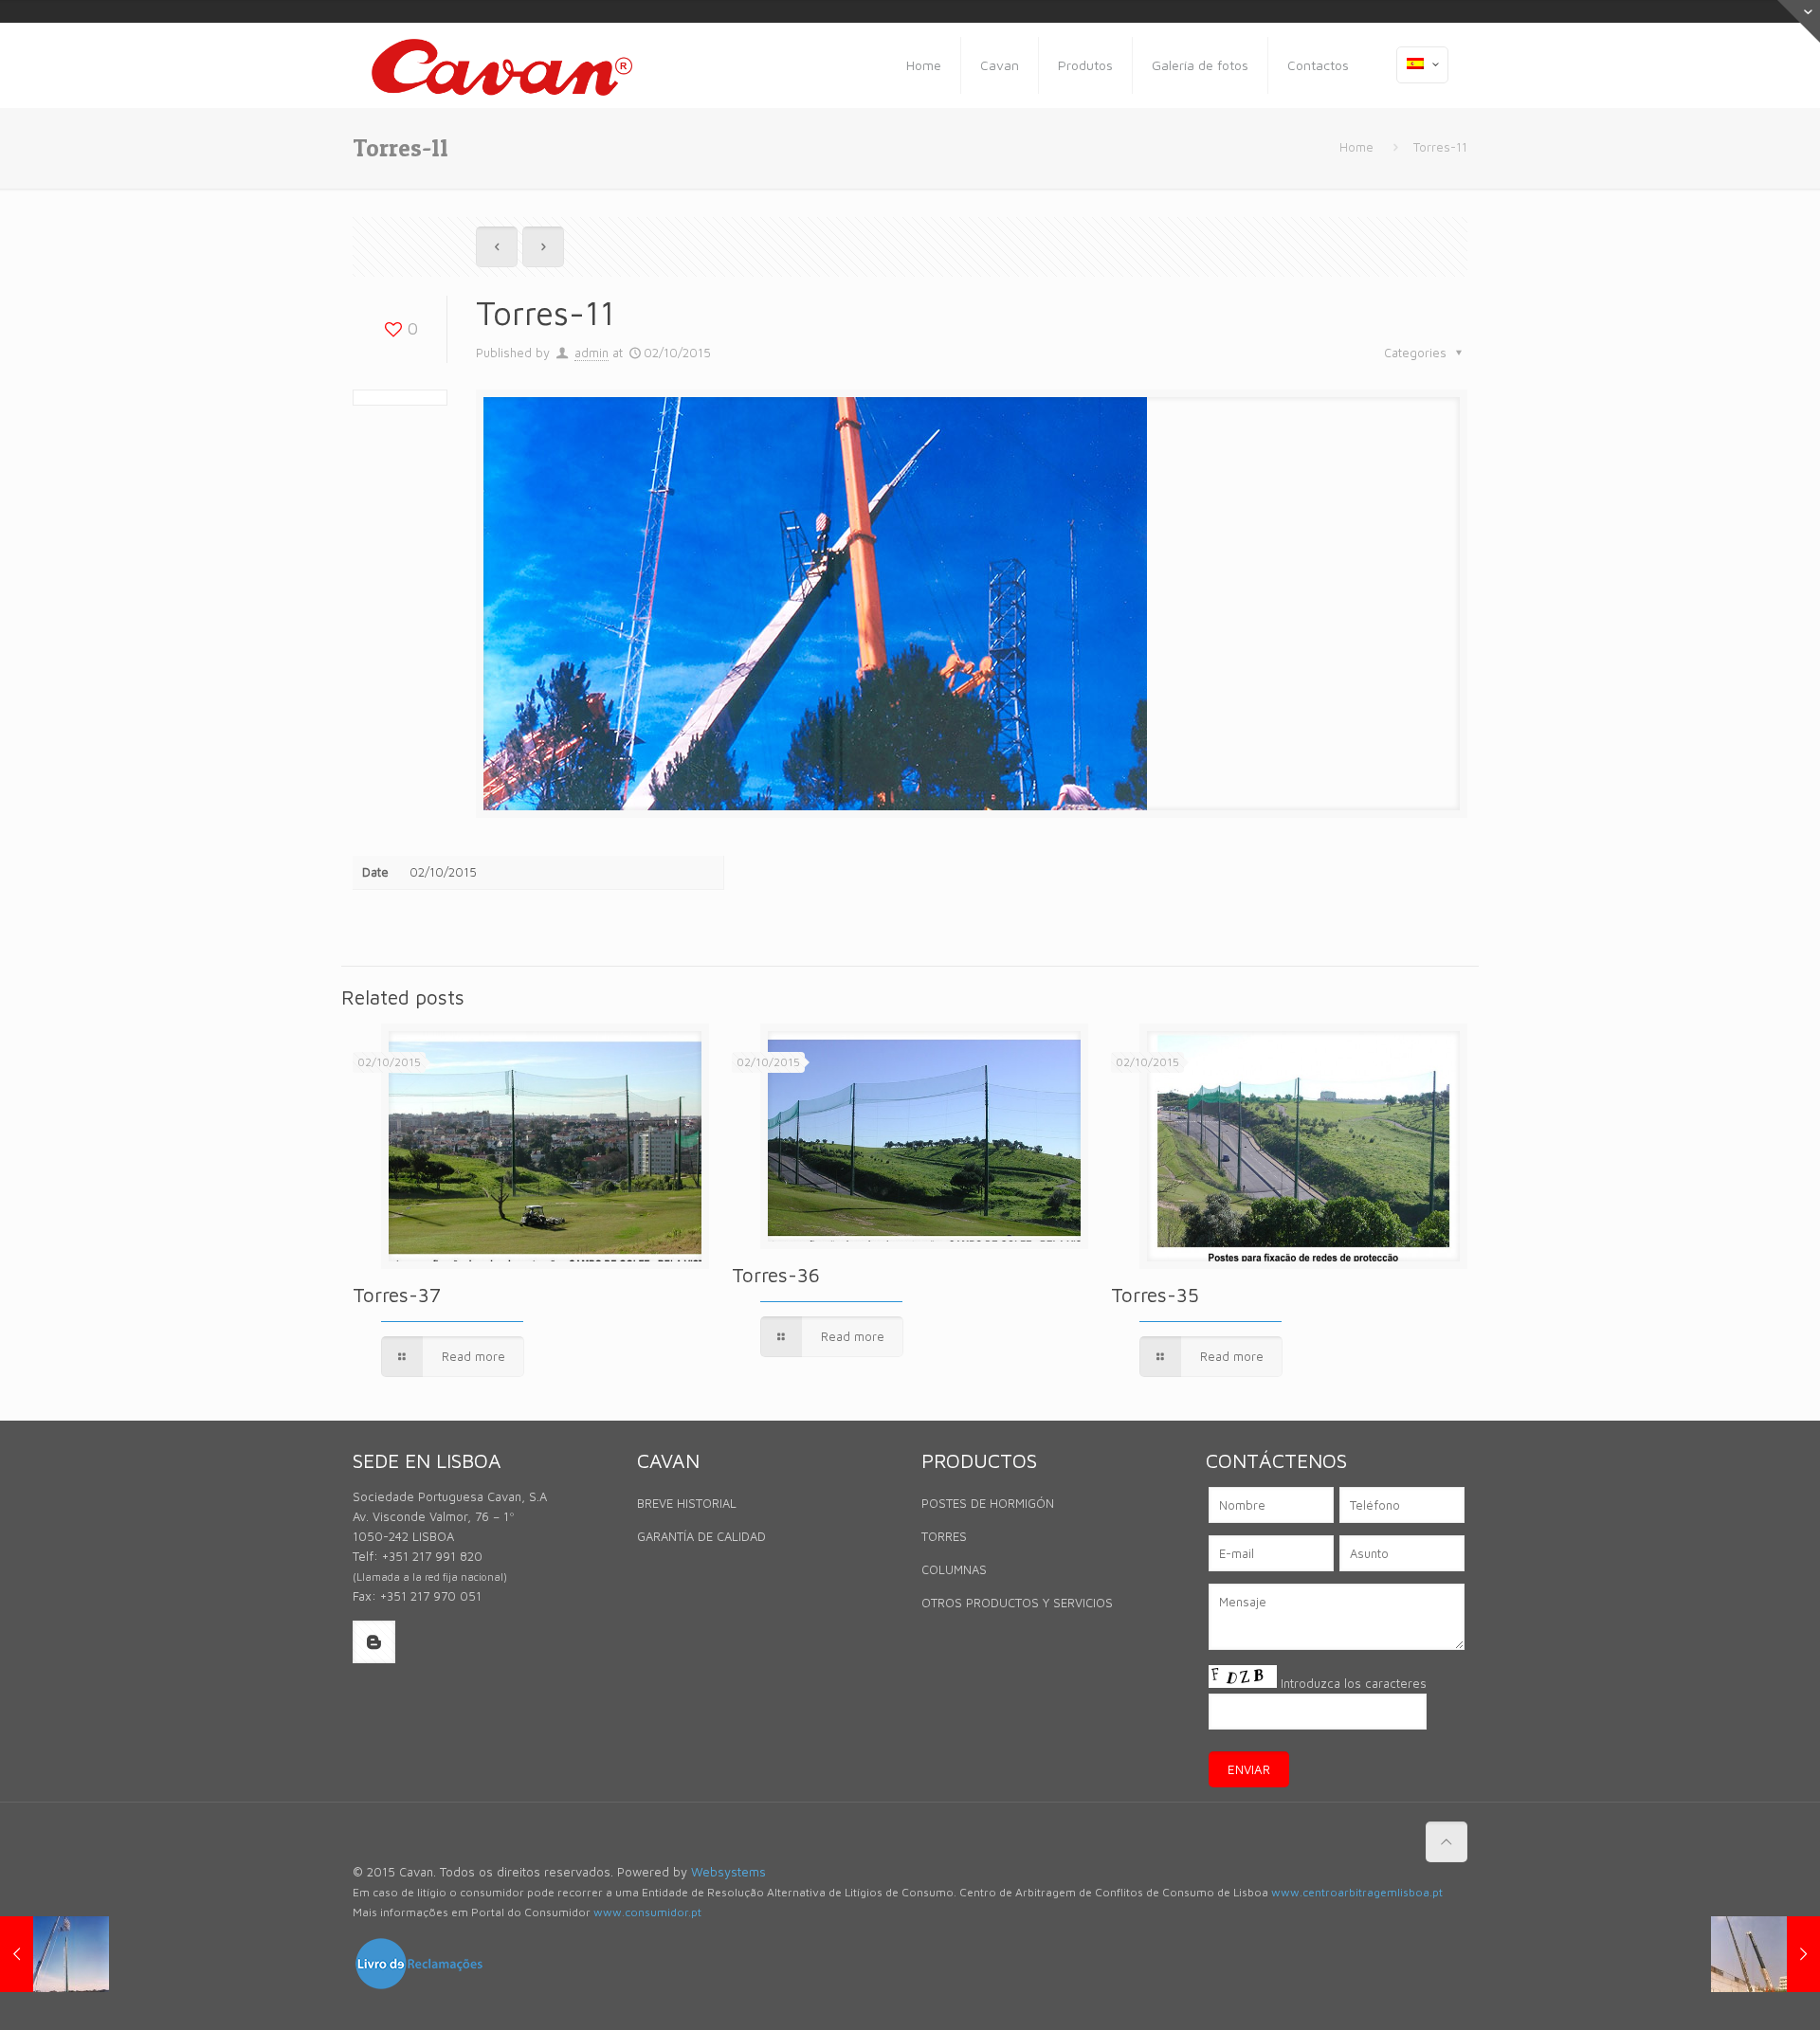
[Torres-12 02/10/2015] (1765, 1954)
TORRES (944, 1536)
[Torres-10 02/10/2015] (55, 1954)
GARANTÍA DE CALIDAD (701, 1536)
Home (1356, 147)
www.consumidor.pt (647, 1912)
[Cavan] (502, 65)
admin (591, 353)
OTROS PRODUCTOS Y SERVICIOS (1017, 1603)
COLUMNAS (954, 1569)
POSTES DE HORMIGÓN (988, 1503)
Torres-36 (776, 1275)
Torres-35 (1155, 1295)
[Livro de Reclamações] (419, 1986)
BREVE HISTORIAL (687, 1503)
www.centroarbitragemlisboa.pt (1357, 1892)
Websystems (728, 1872)
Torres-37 (397, 1295)
